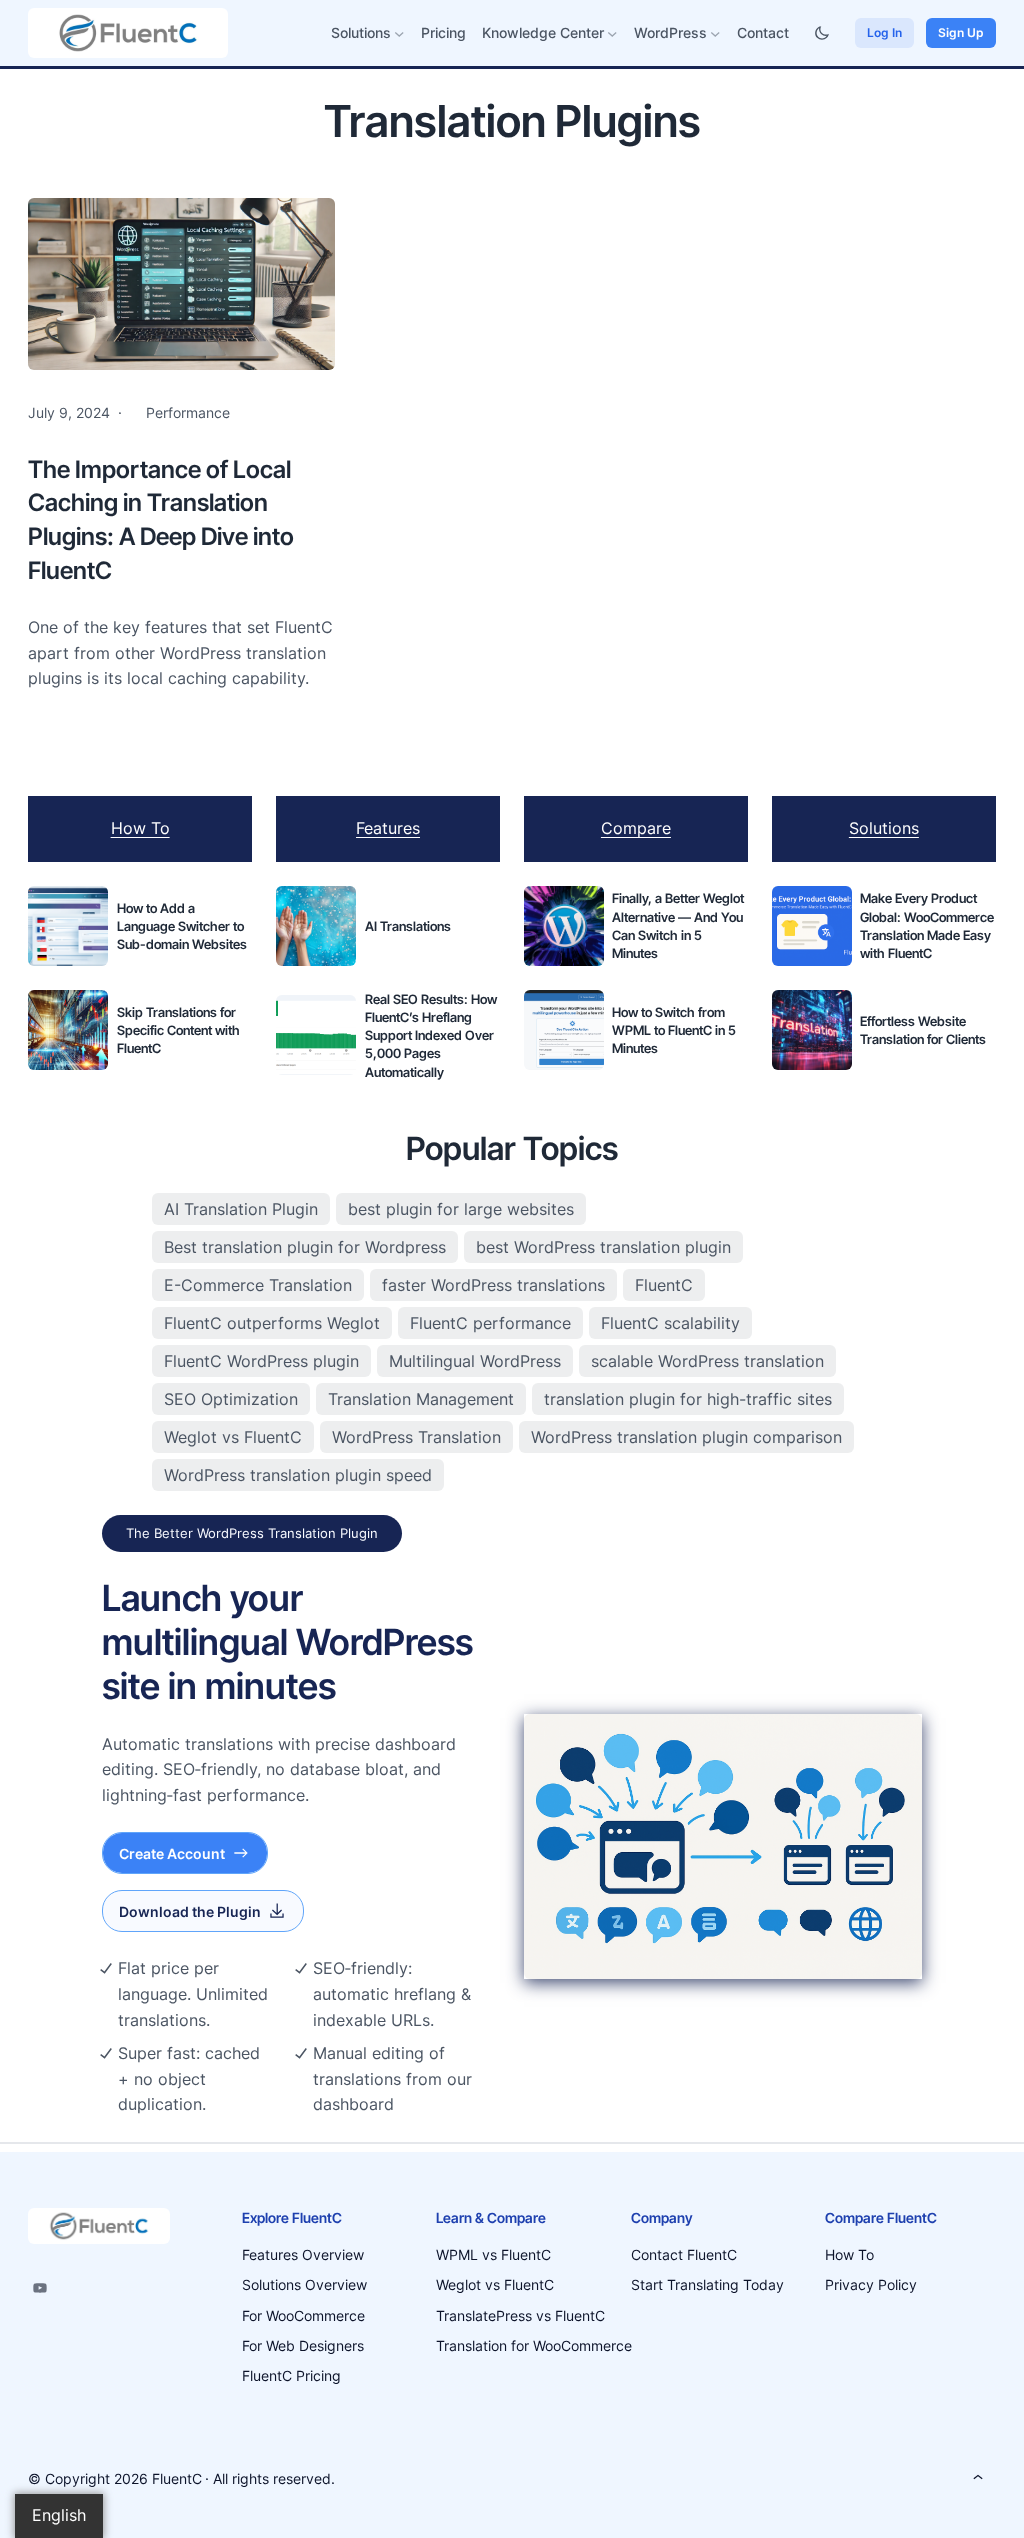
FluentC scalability (670, 1323)
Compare (636, 828)
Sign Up (961, 32)
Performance (188, 412)
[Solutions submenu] (399, 33)
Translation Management (421, 1399)
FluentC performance (490, 1323)
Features (388, 828)
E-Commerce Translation (258, 1285)
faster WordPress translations (493, 1285)
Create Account (172, 1853)
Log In (884, 32)
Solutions (884, 828)
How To (140, 828)
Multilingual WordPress (475, 1361)
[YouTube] (40, 2288)
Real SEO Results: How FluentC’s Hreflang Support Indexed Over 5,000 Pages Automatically (431, 1035)
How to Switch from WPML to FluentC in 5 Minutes (674, 1030)
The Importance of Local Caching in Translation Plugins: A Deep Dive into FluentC (161, 520)
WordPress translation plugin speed (298, 1475)
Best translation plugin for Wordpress (305, 1247)
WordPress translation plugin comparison (686, 1437)
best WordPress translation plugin (603, 1247)
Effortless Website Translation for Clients (923, 1030)
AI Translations (408, 926)
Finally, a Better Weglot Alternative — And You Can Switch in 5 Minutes (678, 925)
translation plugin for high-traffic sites (688, 1399)
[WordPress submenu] (715, 33)
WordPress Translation (416, 1437)
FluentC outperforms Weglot (272, 1323)
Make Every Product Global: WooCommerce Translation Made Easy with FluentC (927, 925)
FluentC (664, 1285)
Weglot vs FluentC (233, 1437)
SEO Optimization (231, 1399)
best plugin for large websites (461, 1209)
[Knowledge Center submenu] (612, 33)
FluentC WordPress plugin (261, 1361)
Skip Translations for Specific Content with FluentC (178, 1030)
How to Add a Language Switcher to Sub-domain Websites (182, 926)
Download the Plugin (190, 1911)
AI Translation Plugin (241, 1209)
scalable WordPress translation (707, 1361)
